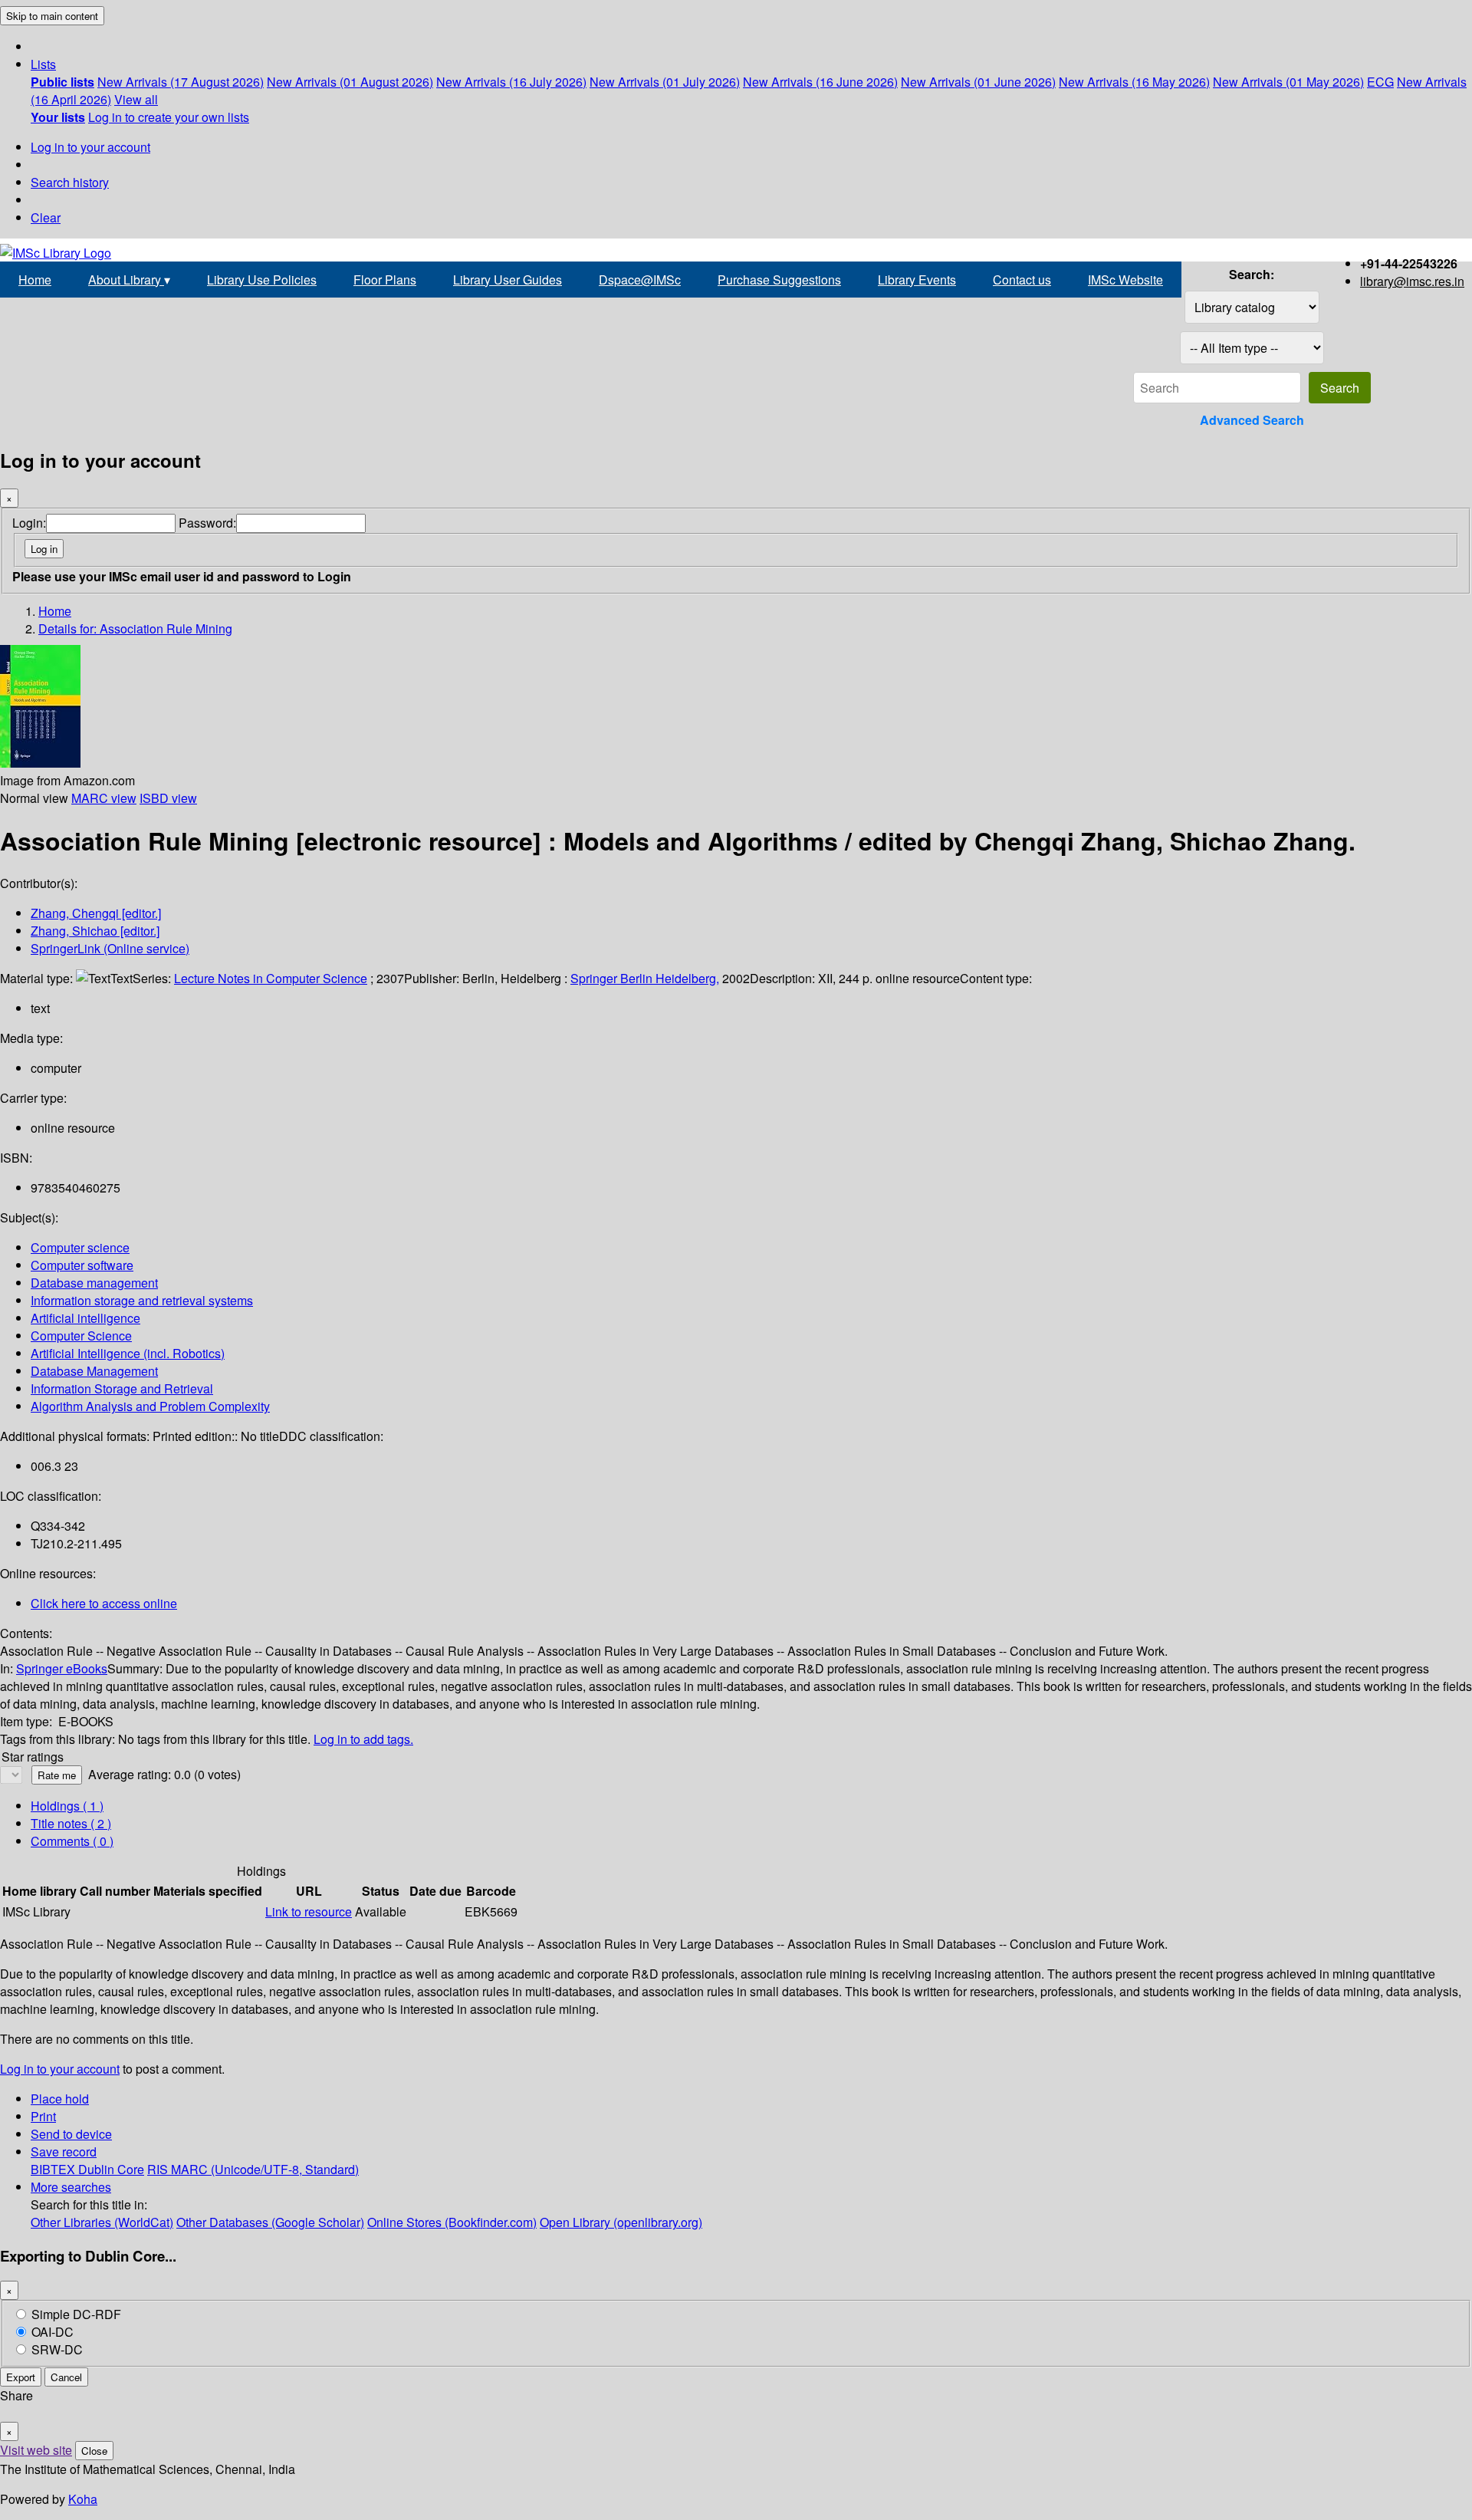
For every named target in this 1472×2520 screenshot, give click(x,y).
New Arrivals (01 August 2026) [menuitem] (350, 82)
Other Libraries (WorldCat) (102, 2222)
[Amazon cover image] (40, 763)
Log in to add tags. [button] (363, 1739)
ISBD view (168, 798)
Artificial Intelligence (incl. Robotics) (128, 1353)
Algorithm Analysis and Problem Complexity (150, 1406)
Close (94, 2451)
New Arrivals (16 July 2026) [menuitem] (511, 82)
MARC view (104, 798)
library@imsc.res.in (1412, 281)
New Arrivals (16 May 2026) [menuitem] (1134, 82)
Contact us (1022, 280)
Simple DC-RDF (76, 2314)
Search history (70, 182)
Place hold (60, 2099)
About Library (129, 280)
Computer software (82, 1265)
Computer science (80, 1247)
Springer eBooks (62, 1668)
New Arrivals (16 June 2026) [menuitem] (820, 82)
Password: (207, 523)
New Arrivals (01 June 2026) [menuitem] (978, 82)
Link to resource (309, 1911)
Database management (94, 1283)
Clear (46, 217)
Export (21, 2377)
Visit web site (36, 2450)
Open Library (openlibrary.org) (621, 2222)
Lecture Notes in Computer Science (271, 978)
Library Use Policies (262, 280)
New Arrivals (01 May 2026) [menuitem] (1288, 82)
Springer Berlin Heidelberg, (645, 978)
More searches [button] (71, 2187)
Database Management (94, 1371)
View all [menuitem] (136, 99)
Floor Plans (385, 280)
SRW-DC (57, 2349)
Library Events (917, 280)
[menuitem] (62, 82)
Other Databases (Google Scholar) (270, 2222)
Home (35, 280)
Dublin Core (111, 2169)
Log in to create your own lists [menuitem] (169, 117)
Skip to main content (52, 16)
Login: (29, 523)
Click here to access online (104, 1603)
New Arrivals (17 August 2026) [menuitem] (181, 82)
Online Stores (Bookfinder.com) (452, 2222)
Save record (64, 2152)
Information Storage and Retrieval (122, 1388)
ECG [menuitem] (1380, 82)
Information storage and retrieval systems (142, 1300)
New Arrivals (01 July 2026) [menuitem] (665, 82)
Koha (83, 2499)
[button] (43, 64)
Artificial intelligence (85, 1318)
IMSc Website (1125, 280)
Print (43, 2116)
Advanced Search (1252, 420)
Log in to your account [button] (60, 2069)
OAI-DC (53, 2332)
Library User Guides (508, 280)
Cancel (66, 2377)
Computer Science (81, 1336)
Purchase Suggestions (779, 280)
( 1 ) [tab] (67, 1806)
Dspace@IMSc (640, 280)
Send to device (71, 2134)
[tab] (71, 1823)
